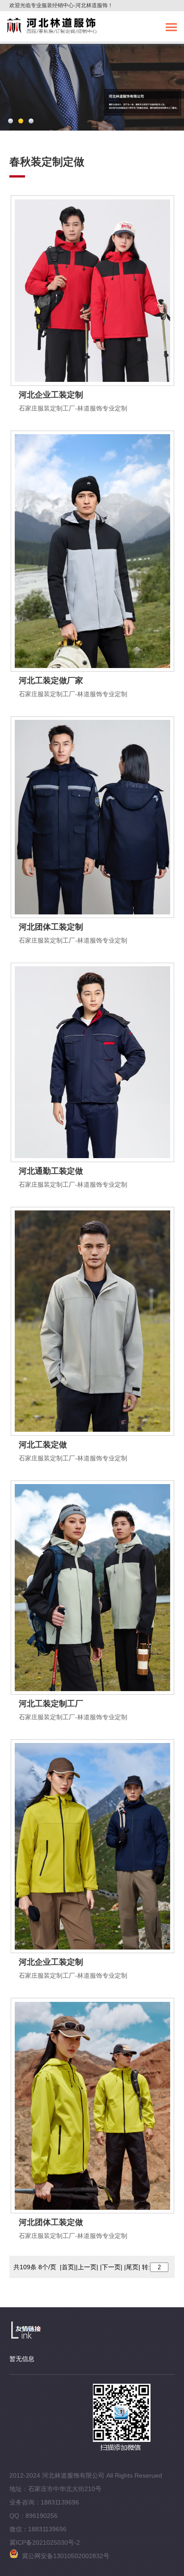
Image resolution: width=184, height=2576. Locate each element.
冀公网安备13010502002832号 (64, 2556)
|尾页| (132, 2267)
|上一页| (87, 2267)
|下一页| (111, 2267)
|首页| (68, 2267)
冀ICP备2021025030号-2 (45, 2542)
